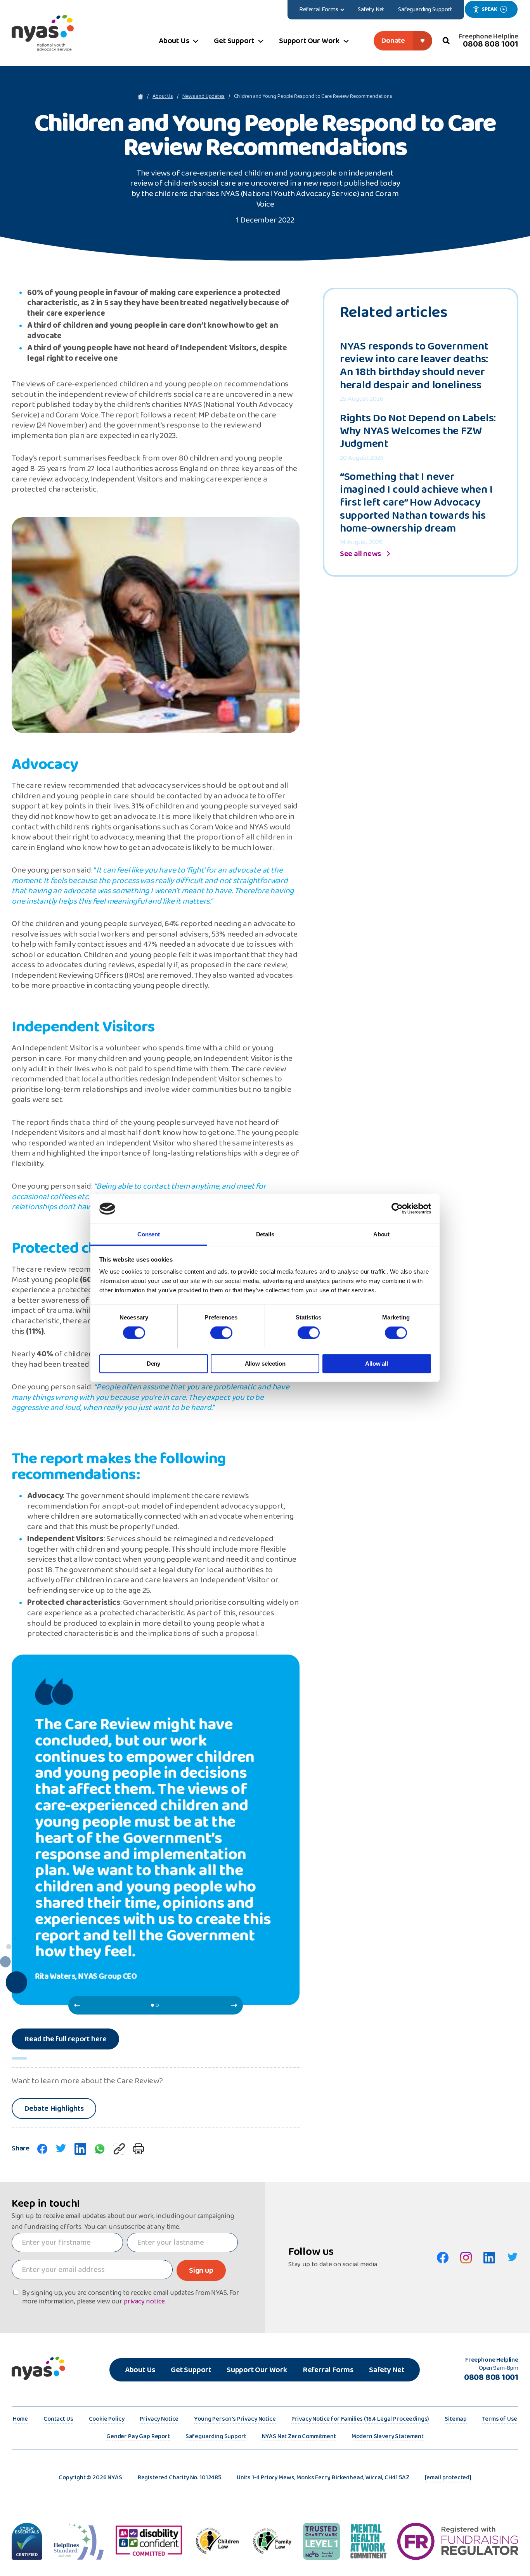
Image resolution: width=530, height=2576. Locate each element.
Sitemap (456, 2420)
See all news (360, 554)
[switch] (221, 1333)
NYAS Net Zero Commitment (299, 2437)
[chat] (100, 2149)
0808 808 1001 (491, 44)
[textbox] (67, 2242)
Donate (393, 41)
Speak (489, 9)
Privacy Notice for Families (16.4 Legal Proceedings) (360, 2420)
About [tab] (381, 1234)
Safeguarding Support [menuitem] (425, 10)
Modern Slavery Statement (388, 2437)
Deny (153, 1364)
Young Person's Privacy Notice (235, 2420)
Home (20, 2420)
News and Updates (204, 97)
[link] (119, 2149)
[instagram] (466, 2258)
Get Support (191, 2370)
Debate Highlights (54, 2108)
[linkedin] (80, 2149)
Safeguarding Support (216, 2437)
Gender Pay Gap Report (138, 2437)
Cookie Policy (107, 2420)
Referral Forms (328, 2370)
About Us (163, 97)
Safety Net (387, 2370)
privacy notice (144, 2302)
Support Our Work (257, 2370)
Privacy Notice (159, 2420)
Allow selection (265, 1364)
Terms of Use (500, 2420)
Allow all (377, 1364)
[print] (138, 2149)
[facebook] (42, 2149)
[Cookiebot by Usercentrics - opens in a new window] (397, 1209)
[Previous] (77, 2005)
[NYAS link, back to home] (43, 33)
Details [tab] (265, 1234)
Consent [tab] (149, 1234)
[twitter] (61, 2149)
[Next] (234, 2005)
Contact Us (58, 2420)
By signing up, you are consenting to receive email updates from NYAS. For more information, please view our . (131, 2297)
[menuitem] (322, 10)
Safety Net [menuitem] (371, 10)
